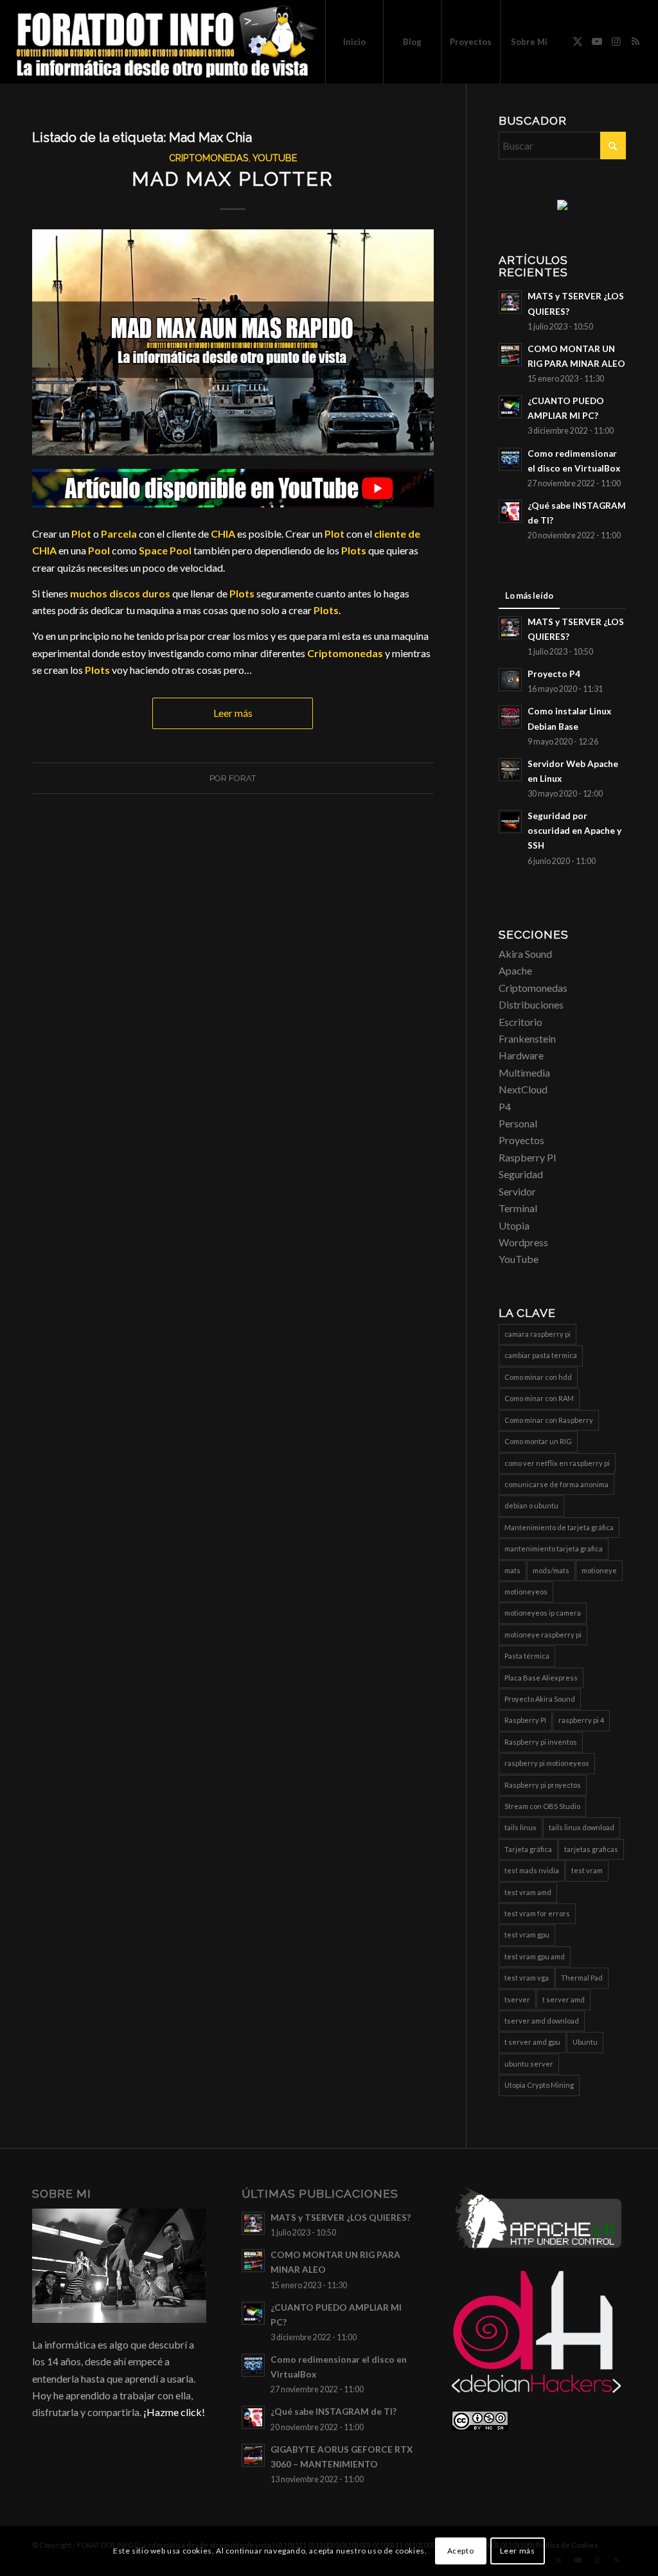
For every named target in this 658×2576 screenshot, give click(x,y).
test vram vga (527, 1978)
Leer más (233, 713)
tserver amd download (542, 2021)
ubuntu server (529, 2064)
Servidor (517, 1191)
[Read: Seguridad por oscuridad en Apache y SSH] (510, 822)
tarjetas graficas (591, 1849)
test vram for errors (537, 1913)
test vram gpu (527, 1935)
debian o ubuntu (531, 1505)
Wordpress (523, 1242)
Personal (518, 1123)
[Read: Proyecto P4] (510, 680)
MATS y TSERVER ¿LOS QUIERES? (341, 2218)
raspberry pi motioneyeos (547, 1763)
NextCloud (523, 1089)
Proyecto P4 (554, 674)
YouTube (275, 158)
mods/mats (551, 1570)
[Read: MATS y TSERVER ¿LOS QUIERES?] (510, 302)
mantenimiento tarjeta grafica (554, 1548)
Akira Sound (525, 954)
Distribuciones (531, 1004)
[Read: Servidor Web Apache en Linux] (510, 770)
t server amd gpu (532, 2042)
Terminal (518, 1208)
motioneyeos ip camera (543, 1613)
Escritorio (520, 1022)
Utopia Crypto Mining (539, 2085)
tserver (517, 1999)
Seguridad (521, 1174)
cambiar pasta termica (541, 1355)
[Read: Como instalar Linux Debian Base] (510, 717)
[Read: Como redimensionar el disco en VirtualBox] (510, 459)
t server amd (564, 1999)
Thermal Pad (582, 1978)
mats (512, 1570)
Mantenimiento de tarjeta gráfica (559, 1527)
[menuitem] (354, 42)
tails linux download (582, 1827)
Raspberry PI (528, 1157)
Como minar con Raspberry (549, 1420)
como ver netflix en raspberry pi (557, 1463)
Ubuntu (585, 2042)
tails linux (520, 1827)
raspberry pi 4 (581, 1720)
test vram (587, 1870)
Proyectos (521, 1140)
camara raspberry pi (538, 1334)
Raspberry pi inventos (541, 1742)
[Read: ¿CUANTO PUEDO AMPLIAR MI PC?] (510, 407)
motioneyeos (526, 1592)
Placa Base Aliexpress (541, 1678)
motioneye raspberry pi (543, 1635)
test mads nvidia (532, 1870)
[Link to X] (578, 41)
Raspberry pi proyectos (543, 1785)
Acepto (461, 2551)
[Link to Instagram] (616, 41)
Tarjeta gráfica (528, 1849)
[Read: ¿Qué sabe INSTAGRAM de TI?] (510, 511)
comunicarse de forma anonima (556, 1484)
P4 (505, 1107)
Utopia (514, 1225)
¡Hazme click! (174, 2412)
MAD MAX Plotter (233, 179)
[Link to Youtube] (597, 41)
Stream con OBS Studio (542, 1806)
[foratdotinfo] (166, 42)
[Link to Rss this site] (636, 41)
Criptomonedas (209, 158)
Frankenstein (527, 1038)
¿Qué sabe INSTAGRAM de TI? (333, 2412)
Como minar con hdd (538, 1377)
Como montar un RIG (538, 1441)
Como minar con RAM (539, 1398)
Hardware (521, 1055)
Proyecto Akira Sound (540, 1699)
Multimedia (524, 1072)
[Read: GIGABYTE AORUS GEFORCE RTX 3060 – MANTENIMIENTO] (253, 2455)
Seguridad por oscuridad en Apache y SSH (574, 831)
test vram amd (528, 1892)
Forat (242, 778)
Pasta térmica (527, 1656)
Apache (515, 970)
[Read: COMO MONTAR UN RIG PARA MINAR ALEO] (510, 355)
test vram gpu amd (535, 1956)
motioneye (599, 1570)
